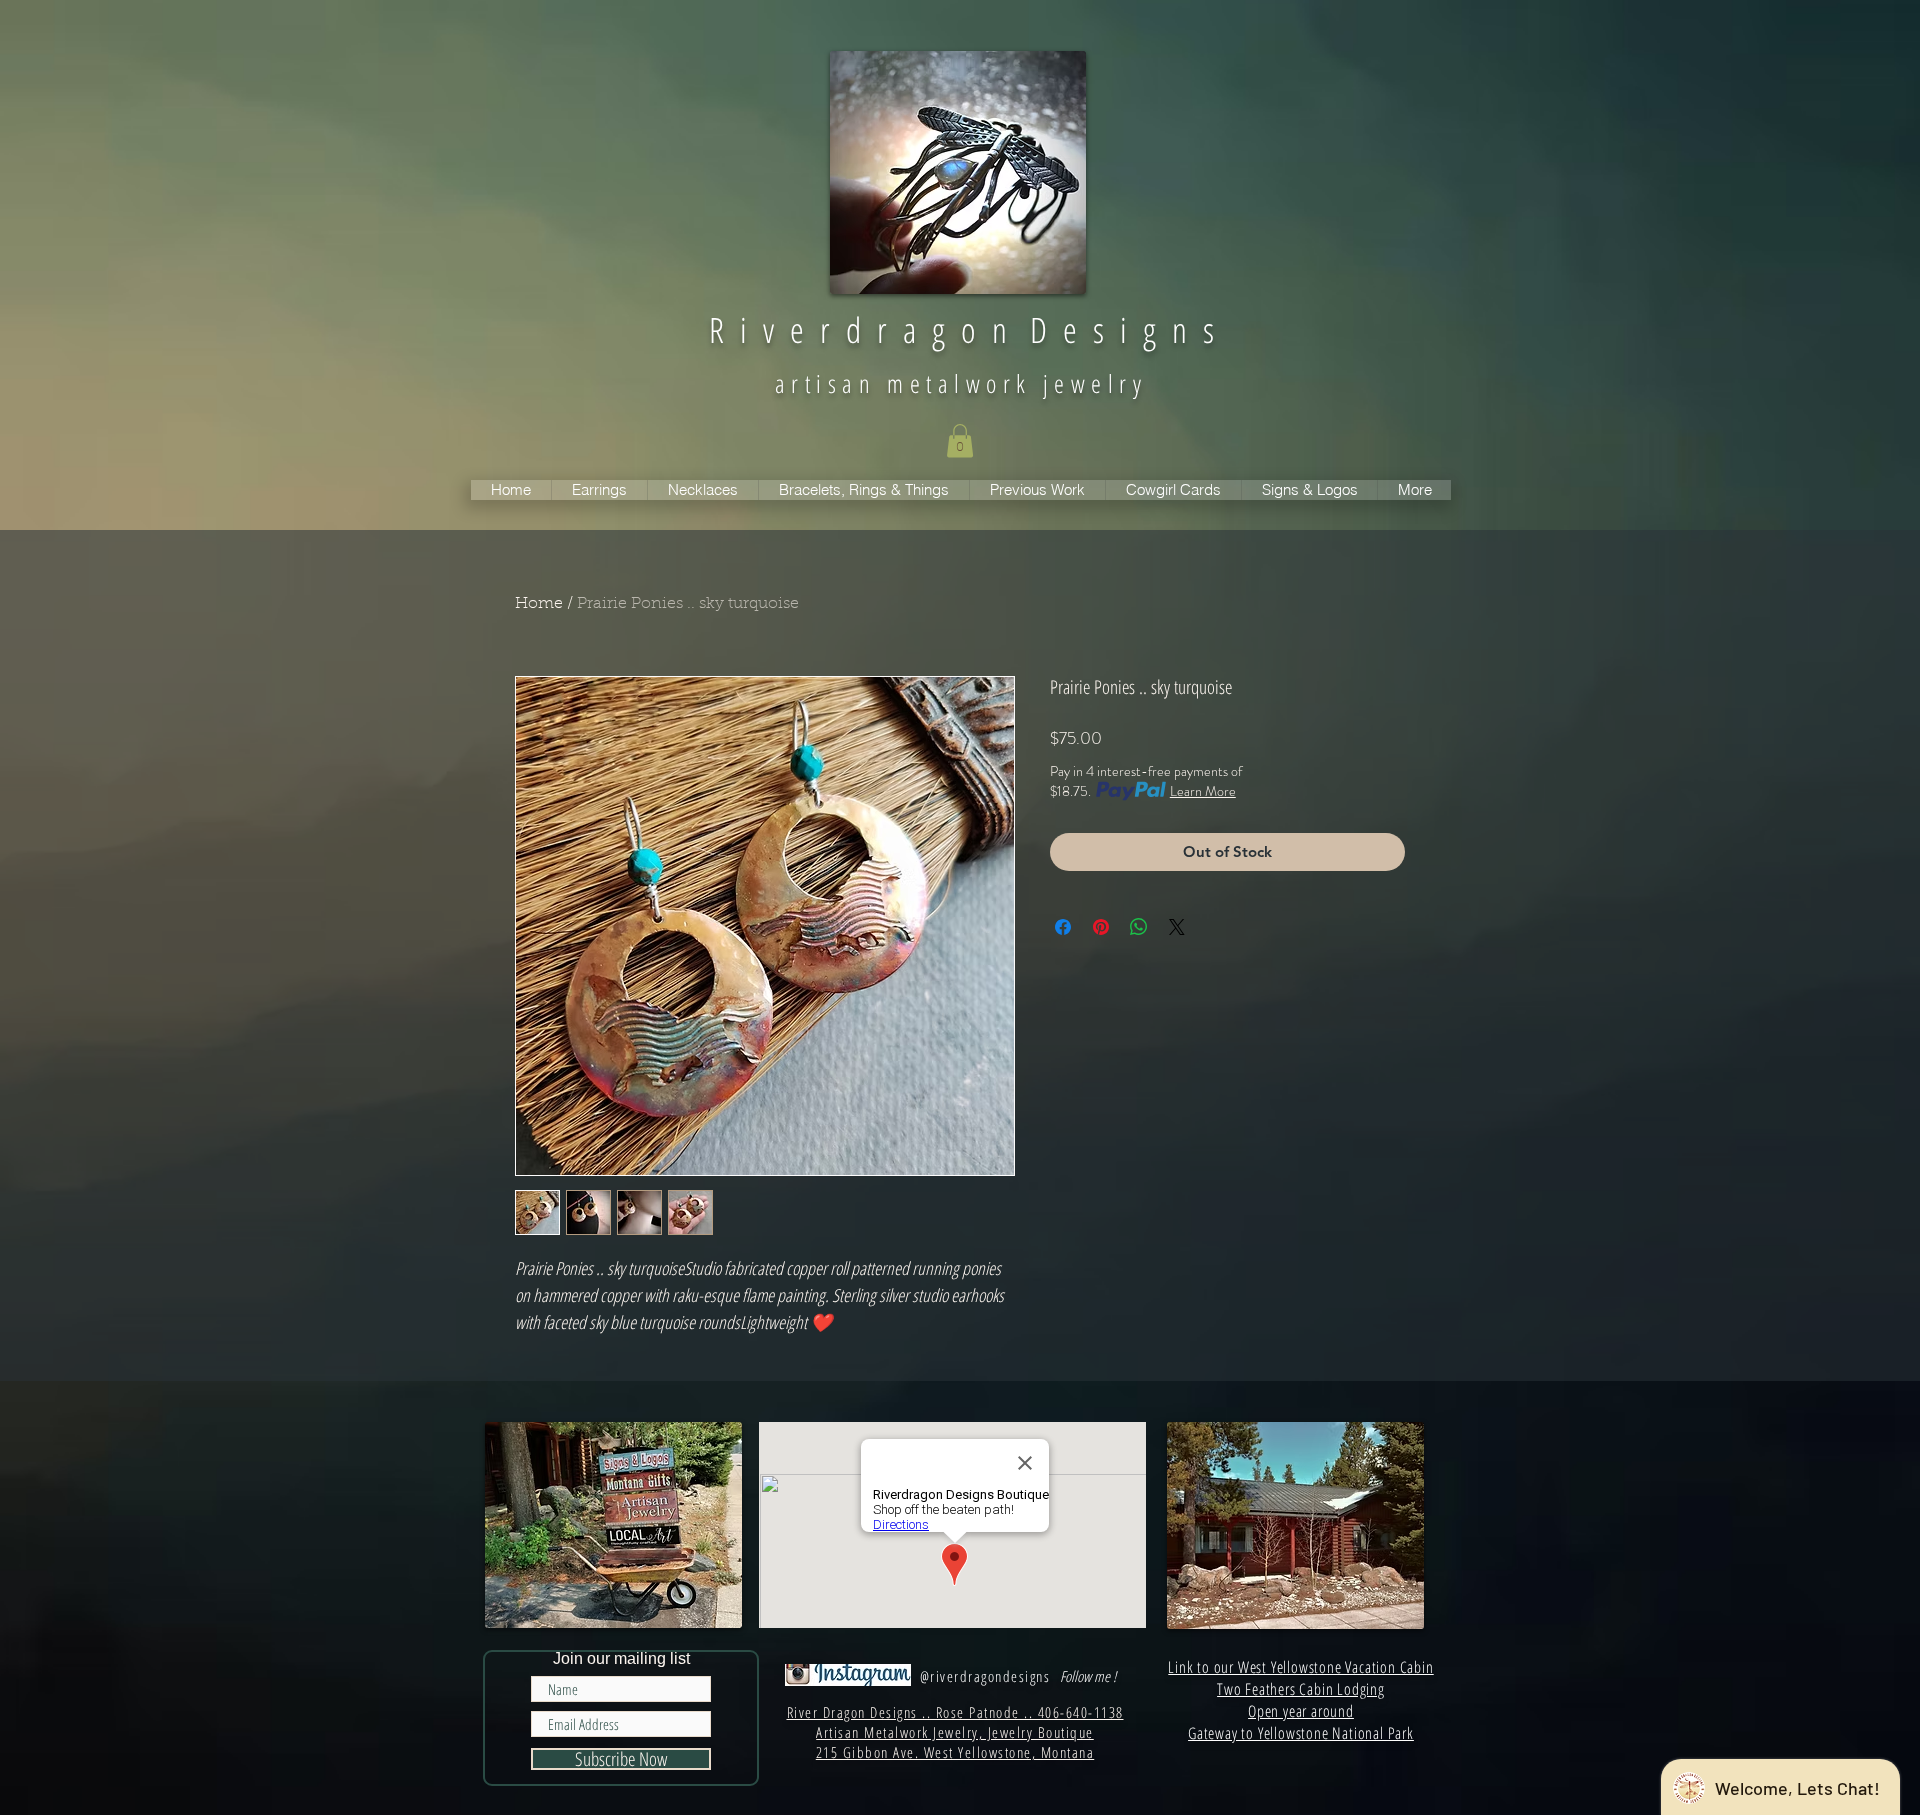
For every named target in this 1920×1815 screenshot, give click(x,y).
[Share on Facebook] (1063, 927)
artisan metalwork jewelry (961, 383)
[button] (960, 440)
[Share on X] (1177, 927)
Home (539, 604)
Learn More (1203, 791)
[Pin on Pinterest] (1101, 927)
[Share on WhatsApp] (1139, 927)
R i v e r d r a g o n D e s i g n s (961, 329)
